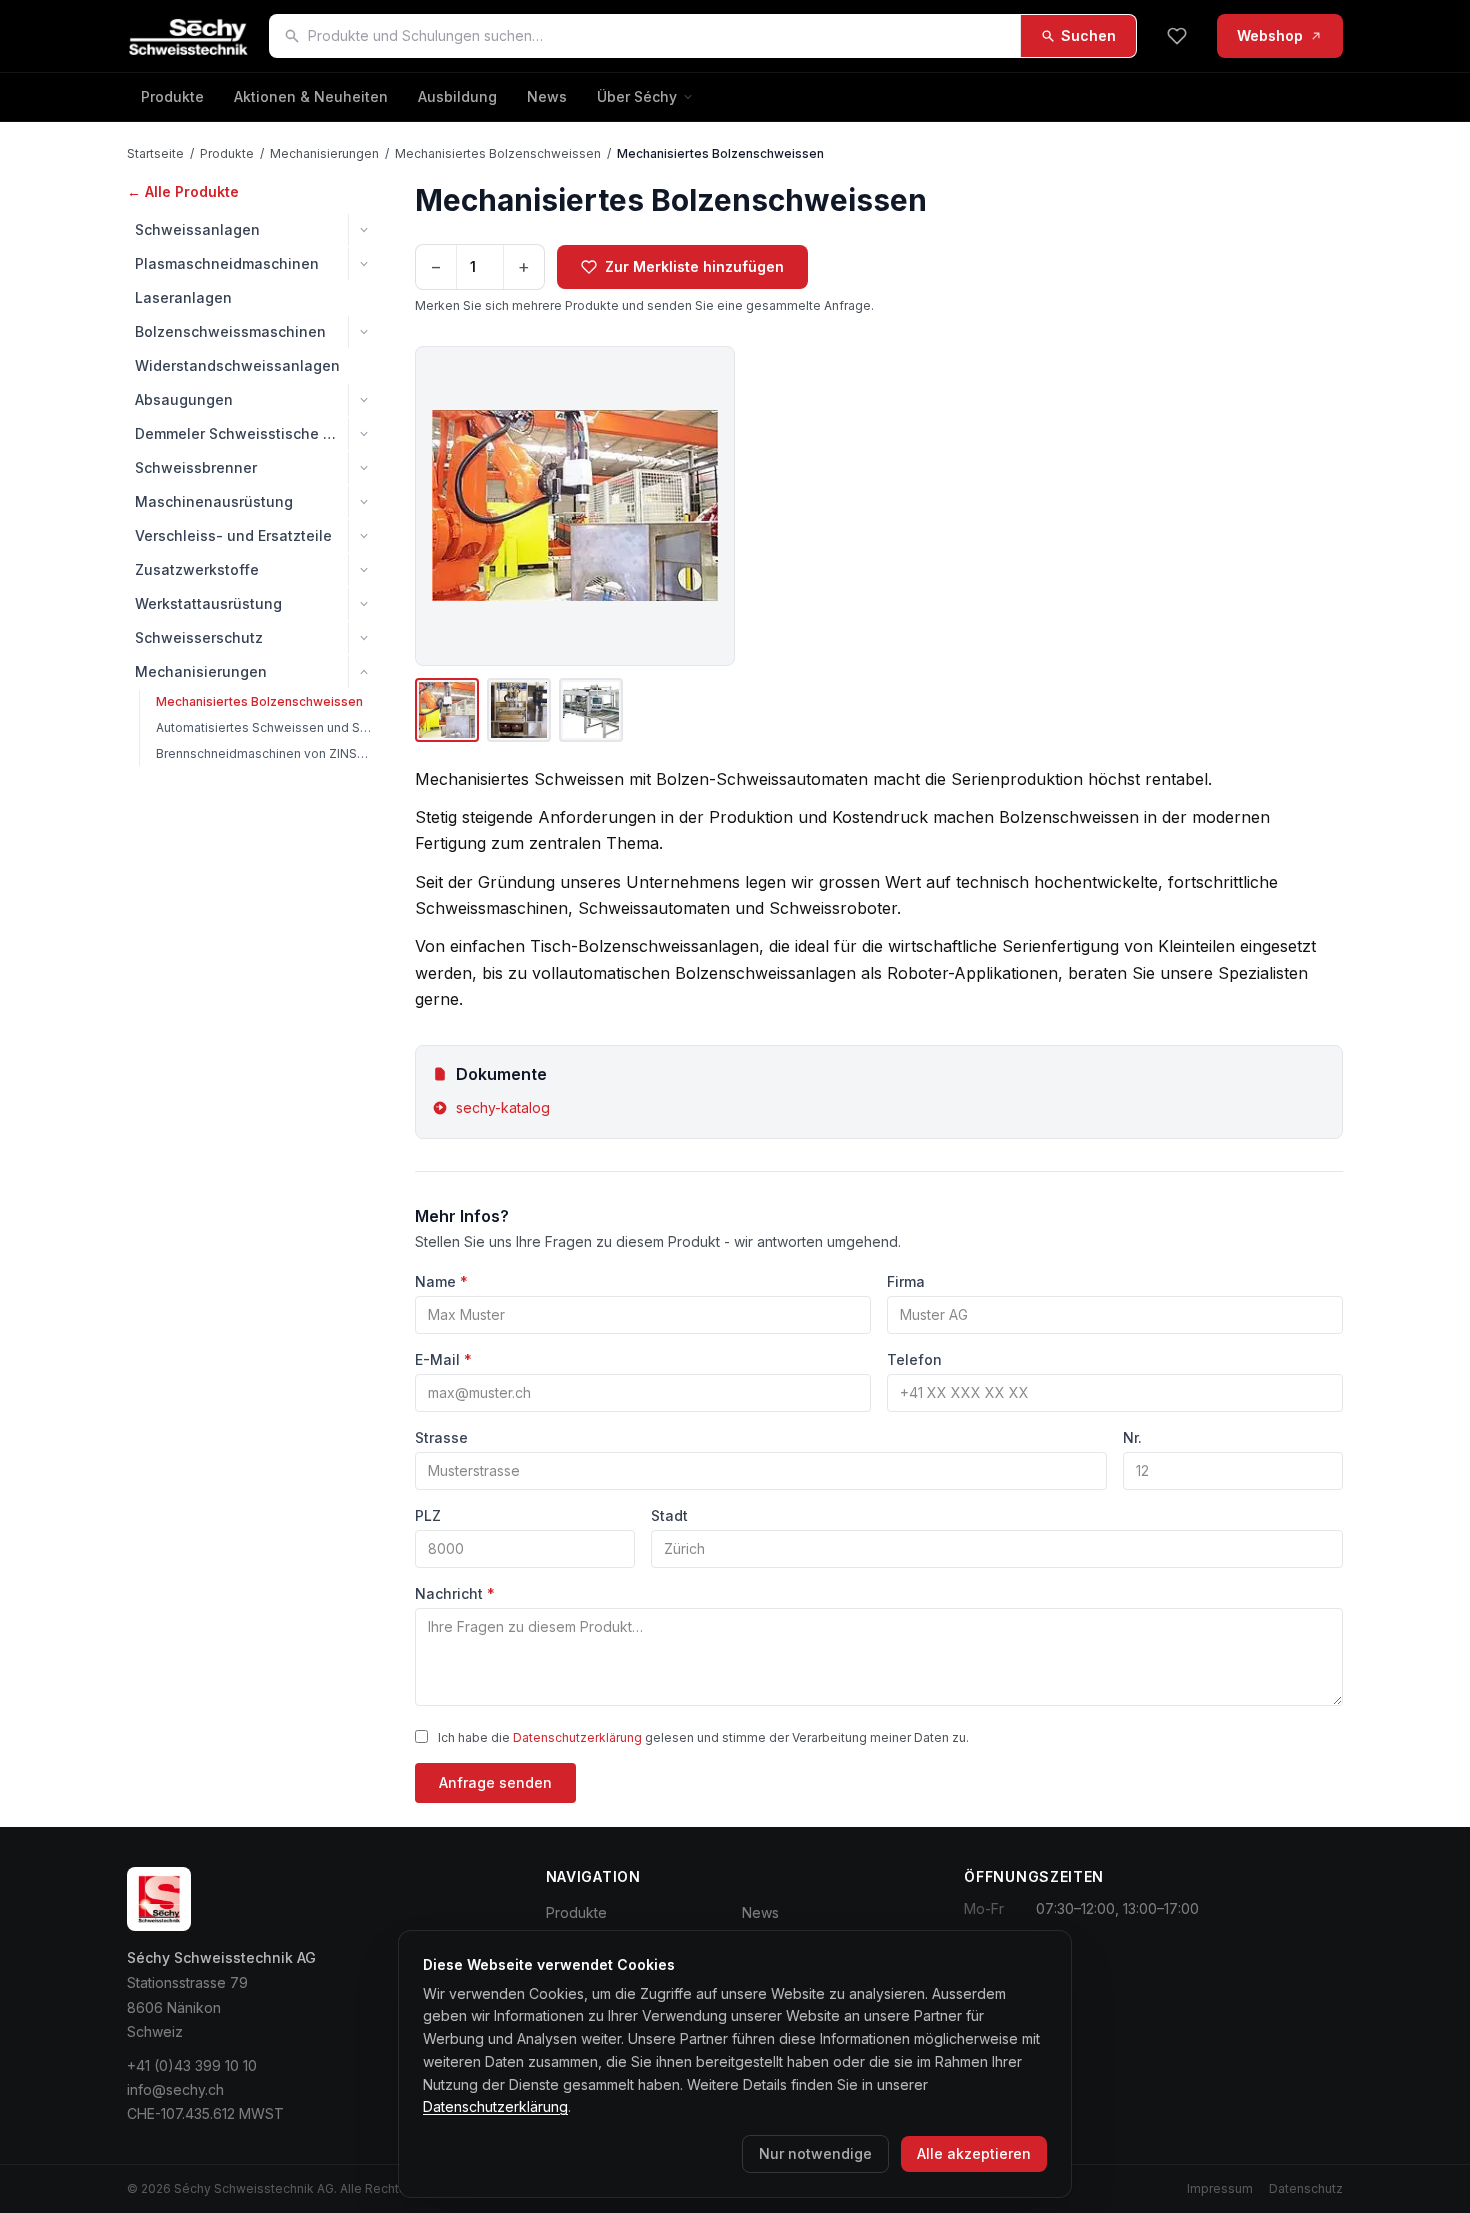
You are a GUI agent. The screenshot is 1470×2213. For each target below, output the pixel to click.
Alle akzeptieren (974, 2153)
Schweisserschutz (199, 637)
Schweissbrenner (196, 467)
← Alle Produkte (183, 191)
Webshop (1270, 35)
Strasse (441, 1437)
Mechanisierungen (324, 153)
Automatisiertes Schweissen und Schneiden (267, 727)
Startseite (155, 153)
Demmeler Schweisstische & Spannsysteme (241, 433)
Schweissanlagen (197, 229)
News (547, 96)
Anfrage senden (495, 1782)
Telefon (914, 1359)
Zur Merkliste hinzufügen (694, 266)
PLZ (428, 1515)
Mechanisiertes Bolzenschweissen (498, 153)
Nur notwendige (815, 2153)
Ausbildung (457, 96)
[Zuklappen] (363, 672)
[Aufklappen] (363, 230)
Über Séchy (637, 96)
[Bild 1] (447, 710)
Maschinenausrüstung (214, 501)
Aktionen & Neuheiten (311, 96)
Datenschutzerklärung (577, 1737)
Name (441, 1281)
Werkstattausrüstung (208, 603)
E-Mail (443, 1359)
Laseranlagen (183, 297)
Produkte (172, 96)
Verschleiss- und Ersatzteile (233, 535)
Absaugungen (184, 399)
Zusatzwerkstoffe (197, 569)
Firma (906, 1281)
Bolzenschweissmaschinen (230, 331)
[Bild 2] (519, 710)
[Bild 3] (591, 710)
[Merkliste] (1177, 36)
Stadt (669, 1515)
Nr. (1132, 1437)
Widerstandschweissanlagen (237, 365)
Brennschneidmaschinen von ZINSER (264, 753)
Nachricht (455, 1593)
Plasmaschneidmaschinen (227, 263)
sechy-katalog (503, 1107)
